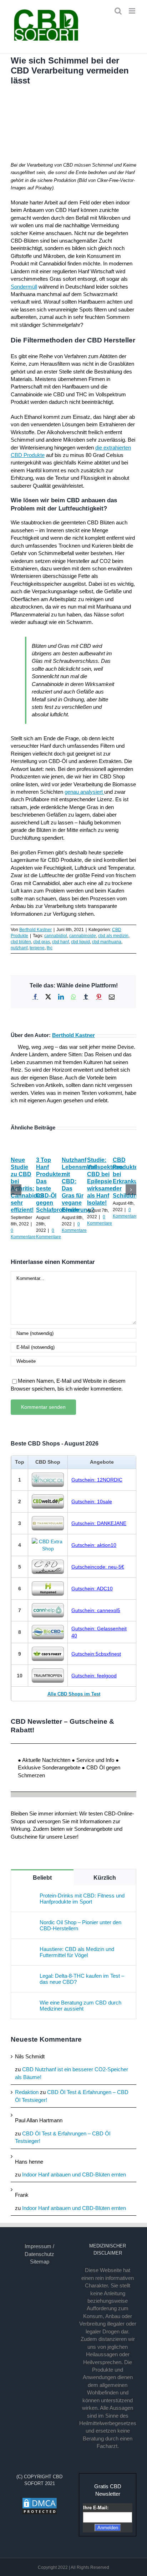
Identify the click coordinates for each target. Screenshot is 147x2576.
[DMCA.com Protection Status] (40, 2501)
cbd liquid (80, 942)
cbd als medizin (113, 936)
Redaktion (27, 2092)
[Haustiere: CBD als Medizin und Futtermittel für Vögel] (26, 1950)
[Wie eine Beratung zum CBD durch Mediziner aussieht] (26, 2003)
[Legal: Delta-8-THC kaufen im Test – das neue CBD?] (26, 1977)
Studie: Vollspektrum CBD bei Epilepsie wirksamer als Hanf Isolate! (105, 1181)
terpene (37, 948)
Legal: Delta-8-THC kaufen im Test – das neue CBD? (82, 1979)
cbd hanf (60, 942)
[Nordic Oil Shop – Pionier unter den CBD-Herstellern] (26, 1923)
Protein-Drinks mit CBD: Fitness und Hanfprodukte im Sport (82, 1899)
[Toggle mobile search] (118, 11)
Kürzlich (105, 1878)
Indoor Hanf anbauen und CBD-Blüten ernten (74, 2174)
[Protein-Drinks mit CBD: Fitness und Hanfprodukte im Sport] (26, 1896)
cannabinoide (83, 936)
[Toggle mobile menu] (133, 11)
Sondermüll (24, 287)
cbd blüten (21, 942)
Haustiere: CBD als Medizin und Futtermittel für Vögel (77, 1952)
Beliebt (42, 1878)
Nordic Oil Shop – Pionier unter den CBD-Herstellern (80, 1925)
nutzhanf (19, 948)
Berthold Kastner (36, 930)
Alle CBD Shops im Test (74, 1694)
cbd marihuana (107, 942)
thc (50, 948)
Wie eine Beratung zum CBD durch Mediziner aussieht (80, 2006)
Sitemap (40, 2262)
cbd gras (42, 942)
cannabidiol (56, 936)
